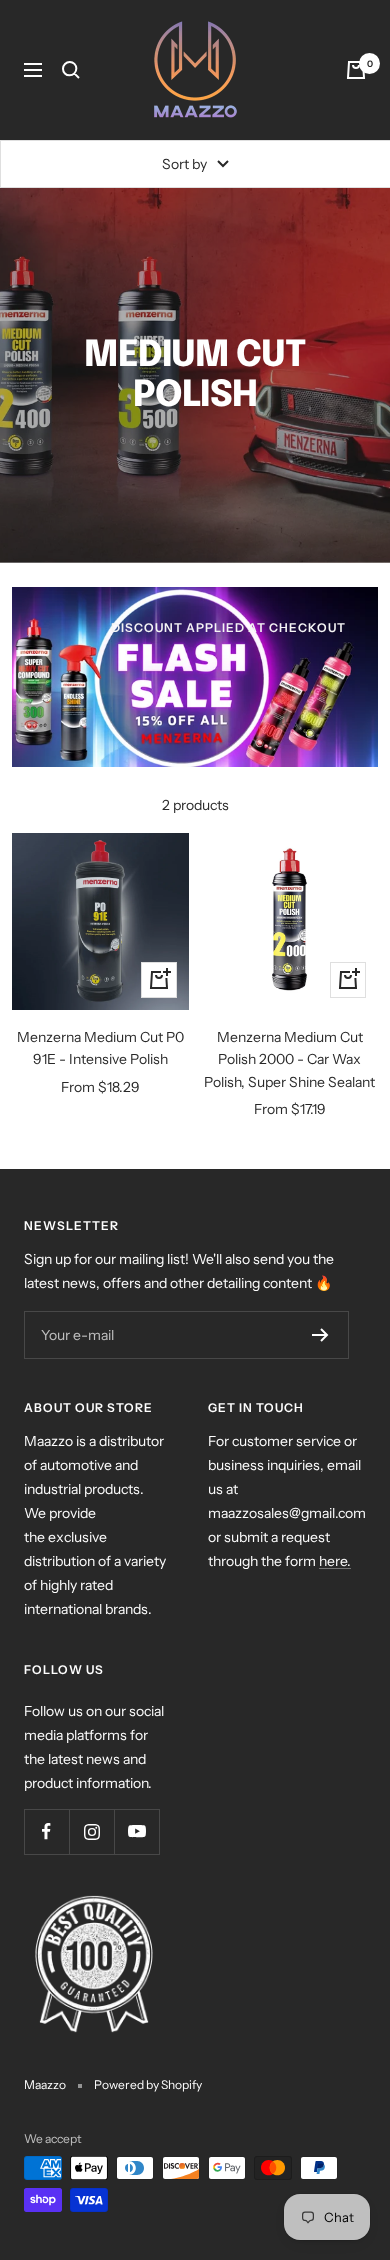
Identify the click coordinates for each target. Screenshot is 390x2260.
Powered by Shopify (148, 2084)
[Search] (71, 70)
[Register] (320, 1335)
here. (335, 1561)
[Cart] (356, 70)
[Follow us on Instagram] (91, 1831)
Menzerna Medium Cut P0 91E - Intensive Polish (100, 1048)
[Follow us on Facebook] (46, 1831)
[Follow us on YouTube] (136, 1831)
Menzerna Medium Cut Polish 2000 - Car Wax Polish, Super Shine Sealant (289, 1059)
